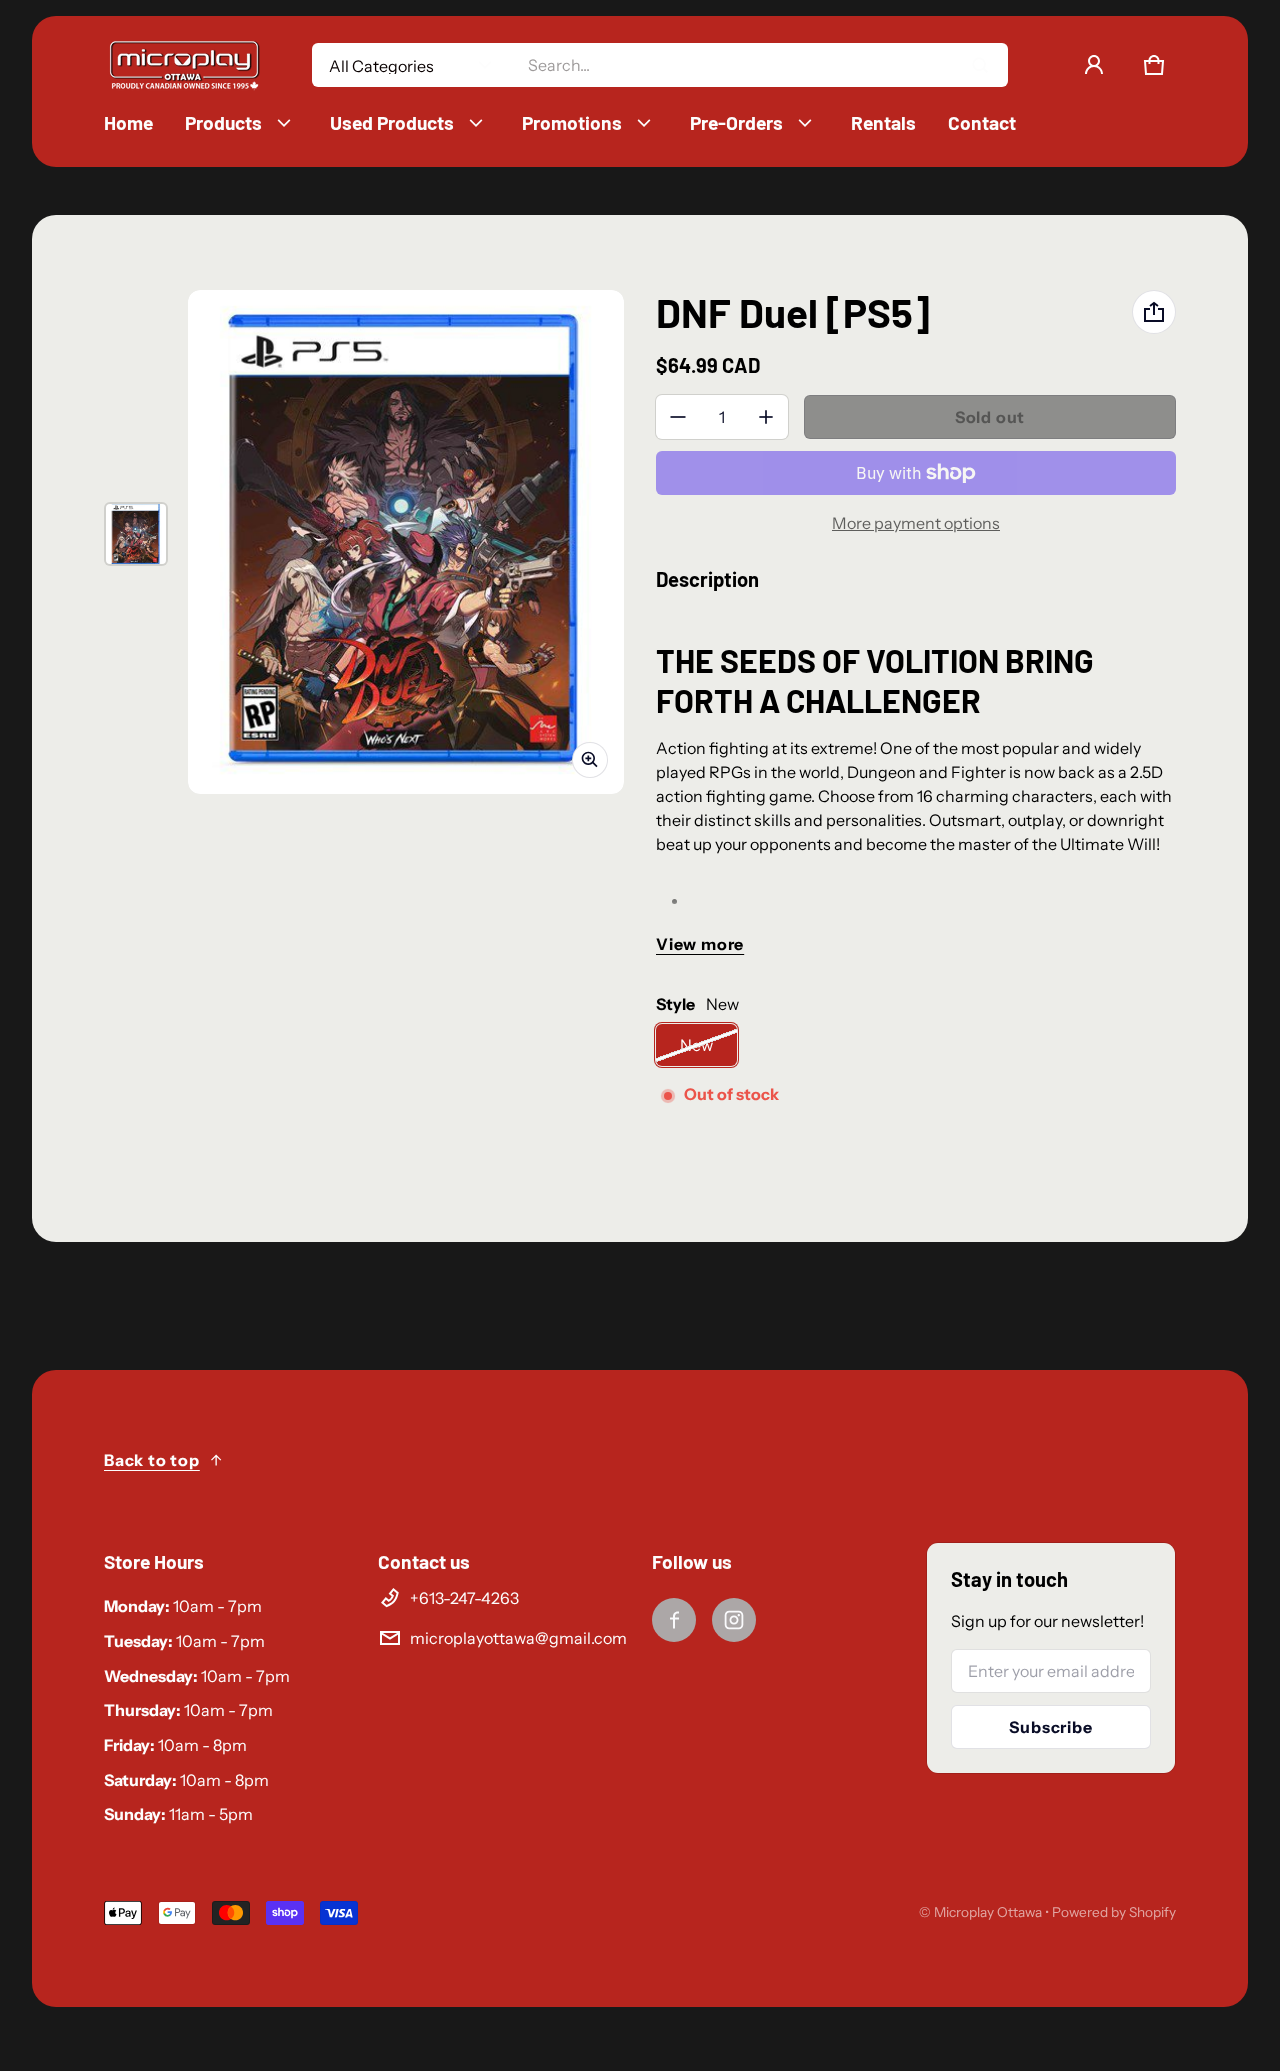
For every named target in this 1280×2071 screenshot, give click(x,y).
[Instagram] (734, 1620)
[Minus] (678, 417)
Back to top (152, 1460)
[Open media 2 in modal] (406, 541)
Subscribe (1050, 1727)
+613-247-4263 (464, 1598)
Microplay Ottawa (988, 1912)
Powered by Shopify (1114, 1912)
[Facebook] (674, 1620)
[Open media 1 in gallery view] (136, 534)
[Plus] (766, 417)
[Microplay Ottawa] (184, 65)
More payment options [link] (916, 523)
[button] (1154, 65)
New (696, 1045)
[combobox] (759, 65)
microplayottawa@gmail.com (518, 1638)
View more (700, 944)
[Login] (1094, 65)
